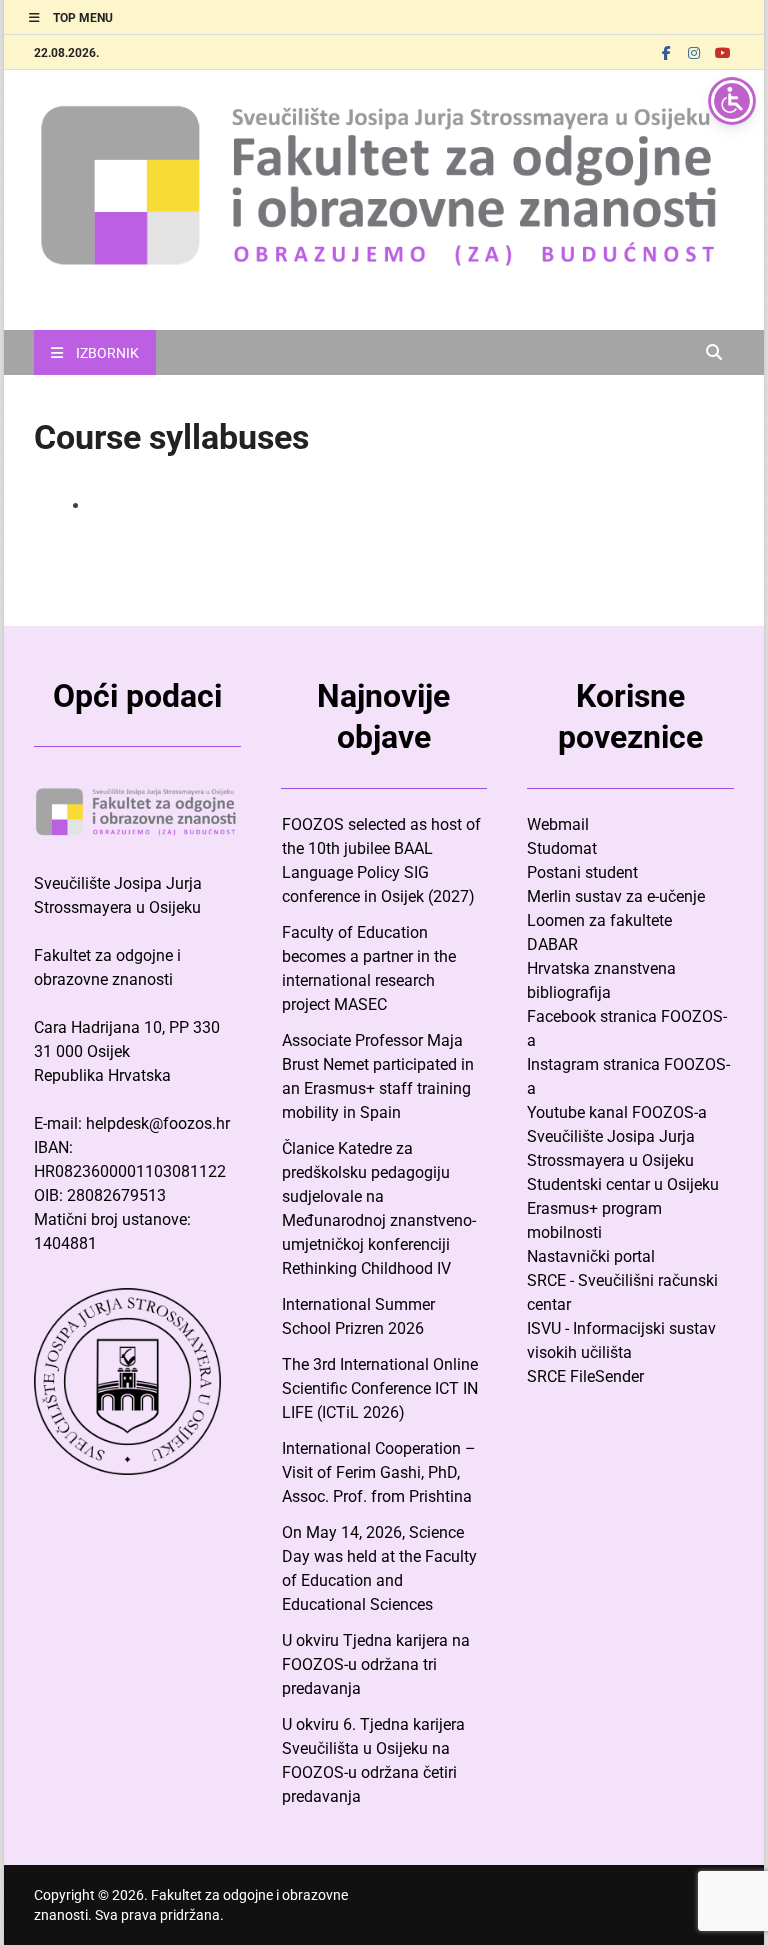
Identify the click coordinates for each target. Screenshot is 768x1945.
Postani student (582, 872)
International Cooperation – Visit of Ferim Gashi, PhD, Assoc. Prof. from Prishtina (379, 1472)
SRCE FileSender (585, 1376)
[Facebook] (666, 52)
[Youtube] (722, 52)
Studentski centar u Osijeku (623, 1184)
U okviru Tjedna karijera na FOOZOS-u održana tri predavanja (376, 1664)
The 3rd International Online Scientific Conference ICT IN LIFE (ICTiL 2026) (380, 1388)
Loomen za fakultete (599, 920)
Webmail (558, 824)
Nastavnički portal (591, 1256)
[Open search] (714, 353)
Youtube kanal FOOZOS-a (617, 1112)
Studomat (562, 848)
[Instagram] (694, 52)
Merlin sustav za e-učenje (616, 896)
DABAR (552, 944)
